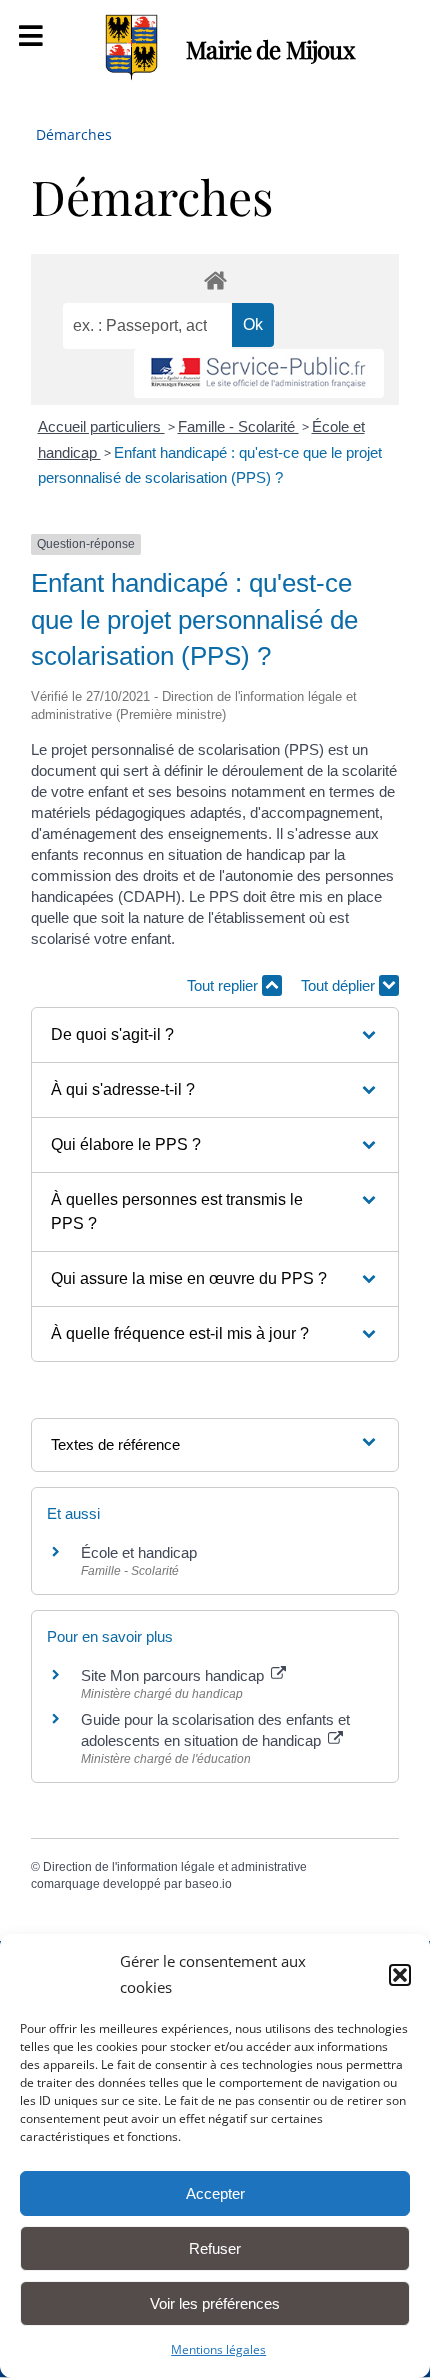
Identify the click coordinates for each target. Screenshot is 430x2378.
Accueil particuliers (101, 426)
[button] (400, 1975)
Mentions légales (218, 2349)
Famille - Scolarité (238, 426)
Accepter (215, 2193)
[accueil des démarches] (215, 279)
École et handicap (139, 1552)
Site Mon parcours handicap (174, 1675)
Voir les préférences (215, 2303)
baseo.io (208, 1884)
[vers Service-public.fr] (259, 373)
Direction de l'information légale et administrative (175, 1867)
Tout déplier (340, 985)
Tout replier (224, 985)
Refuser (215, 2248)
